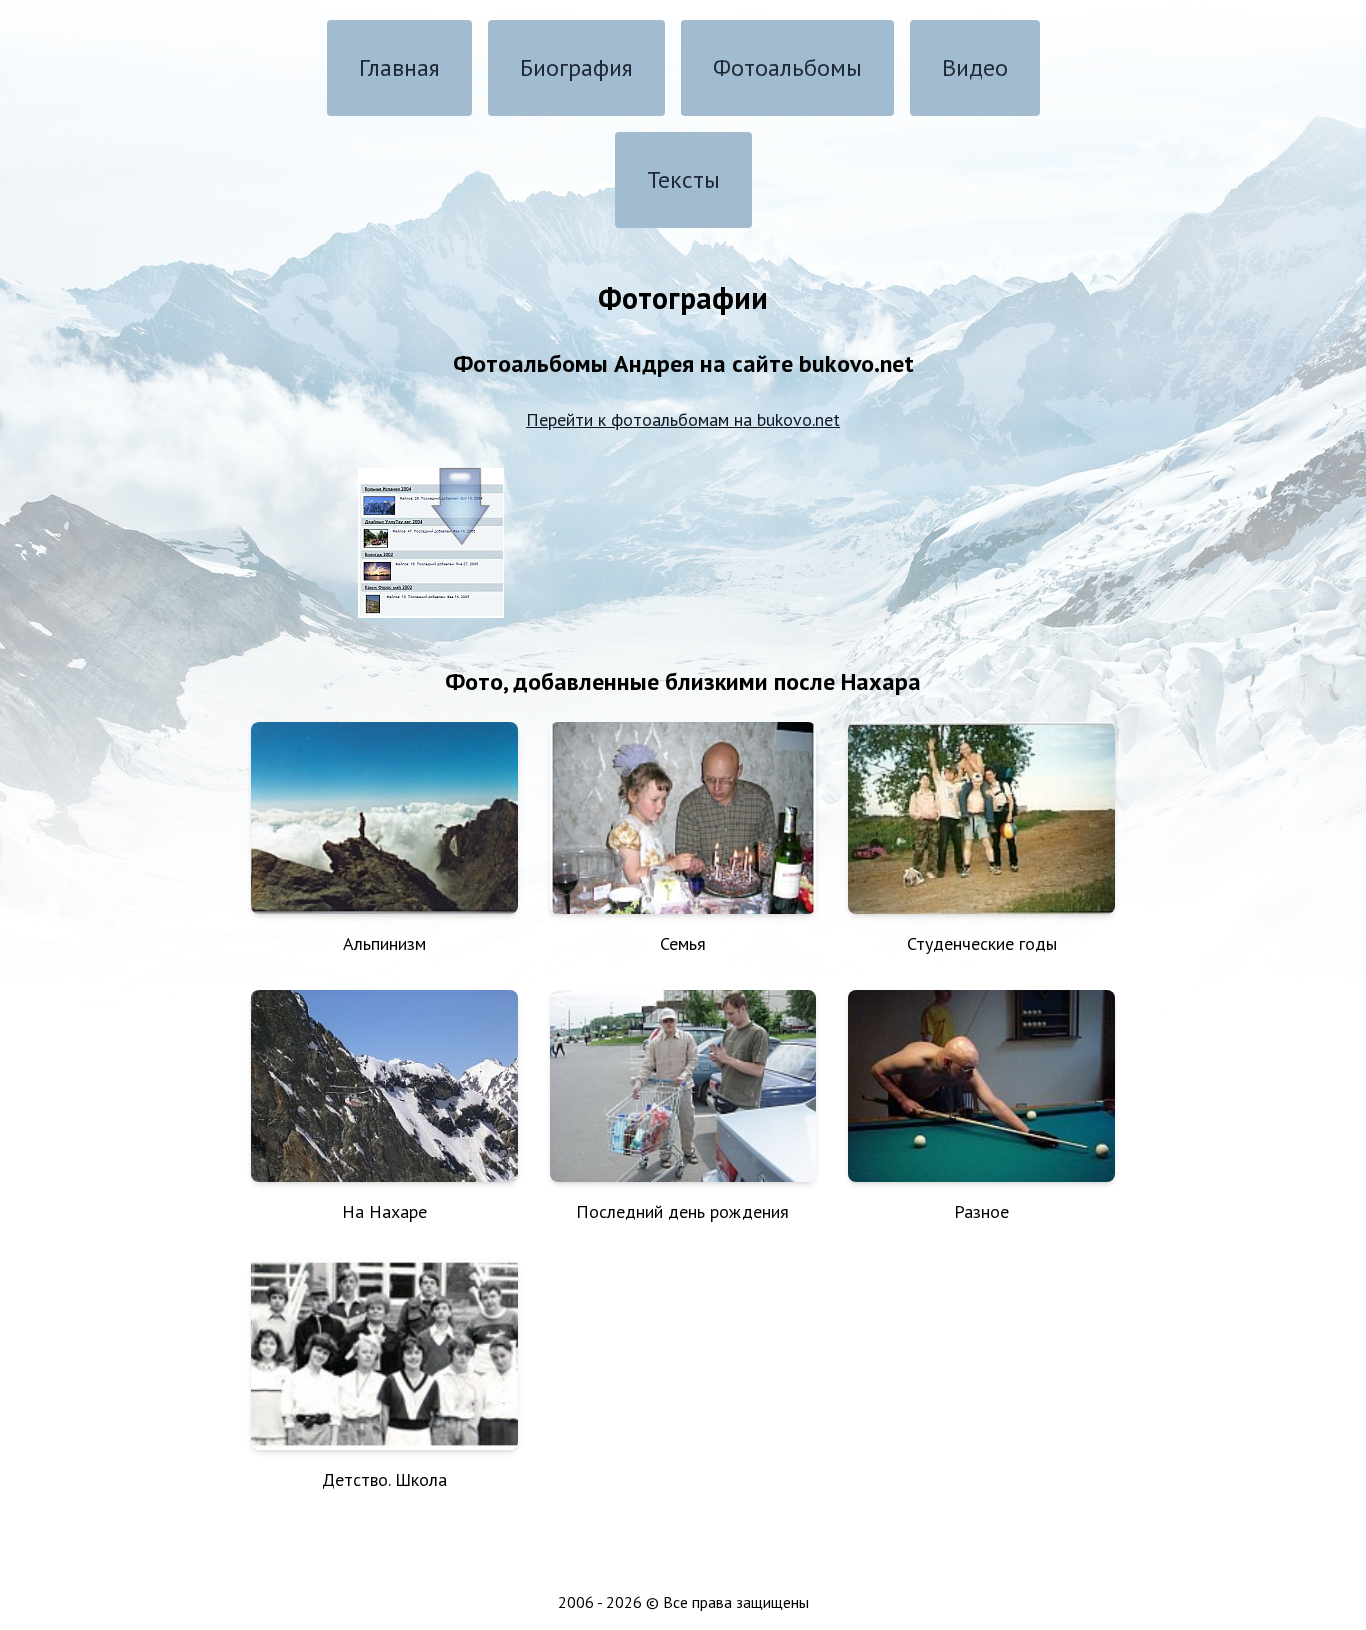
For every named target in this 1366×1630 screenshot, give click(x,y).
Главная (399, 67)
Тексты (683, 179)
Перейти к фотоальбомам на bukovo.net (683, 419)
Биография (576, 67)
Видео (975, 67)
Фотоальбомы (787, 67)
